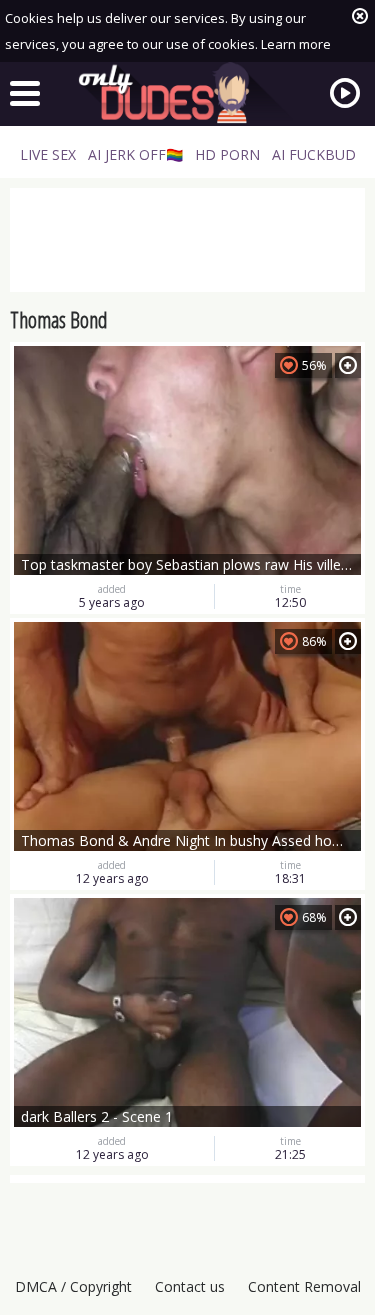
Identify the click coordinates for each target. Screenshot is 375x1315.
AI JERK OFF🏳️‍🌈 (135, 154)
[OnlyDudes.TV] (188, 93)
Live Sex (48, 154)
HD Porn (227, 154)
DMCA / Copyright (73, 1286)
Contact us (190, 1286)
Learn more (296, 44)
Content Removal (304, 1286)
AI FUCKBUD (314, 154)
